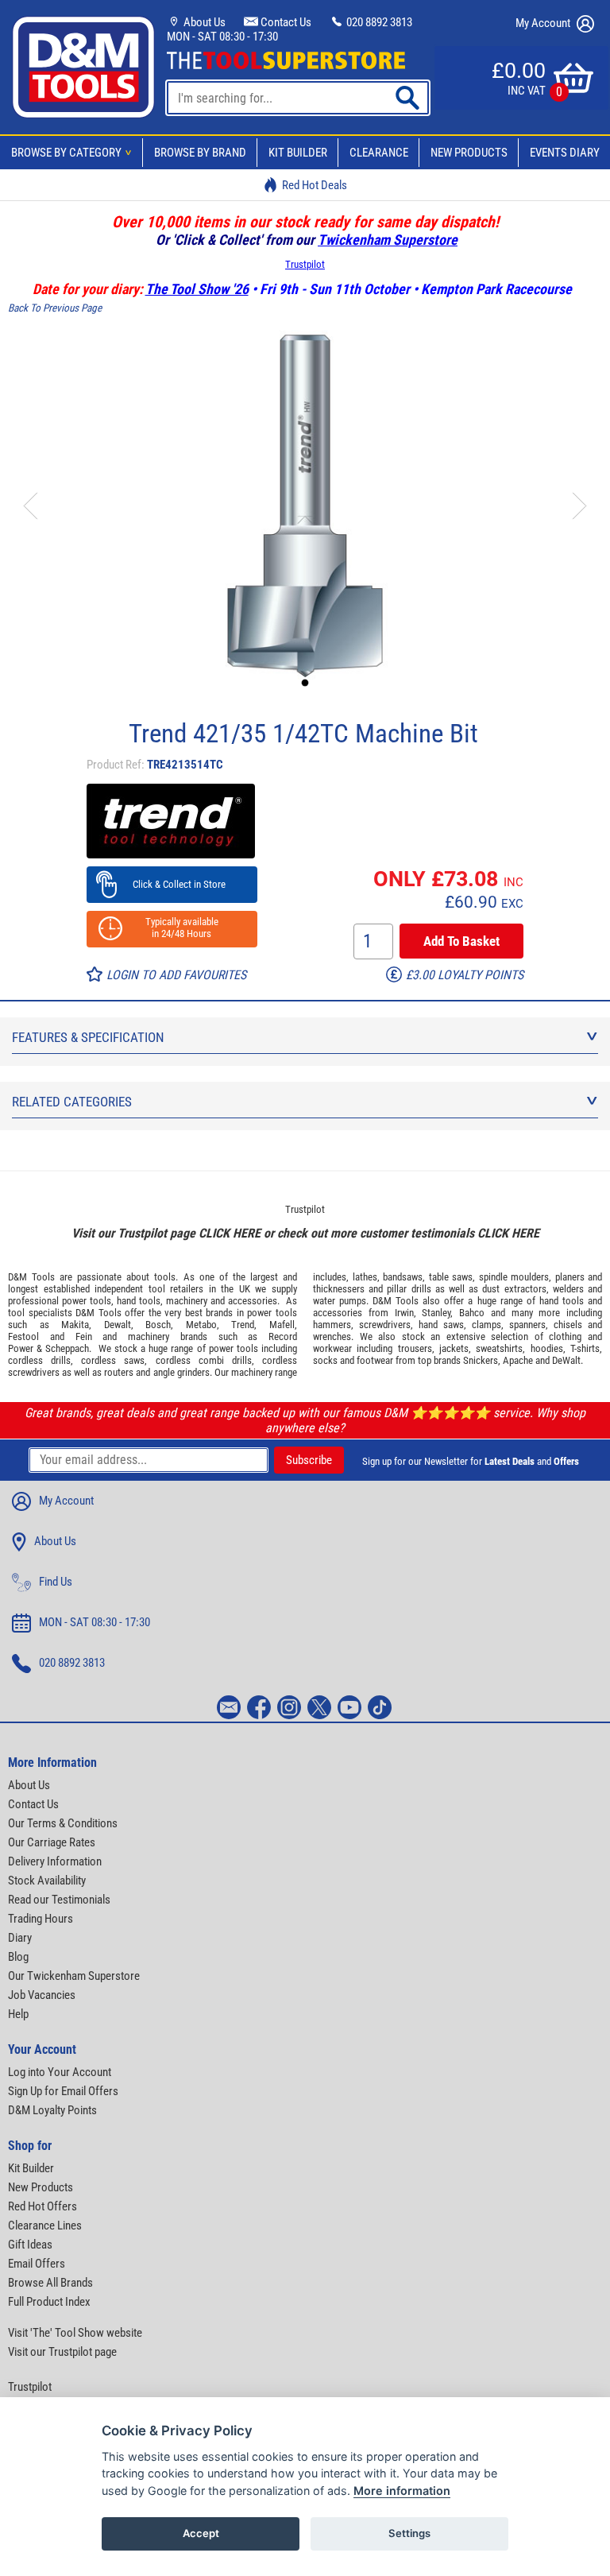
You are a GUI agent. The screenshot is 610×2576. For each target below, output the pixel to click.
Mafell (282, 1325)
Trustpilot (305, 264)
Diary (20, 1938)
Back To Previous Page (55, 308)
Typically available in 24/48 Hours (172, 928)
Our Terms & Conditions (63, 1823)
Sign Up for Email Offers (63, 2091)
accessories (253, 1301)
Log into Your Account (60, 2072)
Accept (201, 2533)
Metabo (201, 1325)
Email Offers (37, 2264)
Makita (75, 1325)
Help (18, 2014)
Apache (518, 1360)
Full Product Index (49, 2302)
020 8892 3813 (378, 22)
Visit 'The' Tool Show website (75, 2333)
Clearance (379, 153)
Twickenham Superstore (388, 240)
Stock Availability (47, 1881)
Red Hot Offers (42, 2206)
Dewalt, (119, 1325)
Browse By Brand (200, 153)
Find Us (56, 1582)
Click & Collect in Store (172, 884)
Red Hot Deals (315, 185)
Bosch (158, 1325)
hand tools (139, 1301)
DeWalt (566, 1360)
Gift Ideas (30, 2245)
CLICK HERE (230, 1233)
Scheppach (67, 1348)
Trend (243, 1325)
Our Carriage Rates (52, 1842)
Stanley (436, 1313)
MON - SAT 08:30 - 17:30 (222, 37)
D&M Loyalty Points (52, 2110)
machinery (187, 1301)
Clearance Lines (45, 2225)
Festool (23, 1336)
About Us (203, 22)
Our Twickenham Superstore (74, 1976)
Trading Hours (41, 1919)
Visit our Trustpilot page (62, 2352)
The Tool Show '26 (197, 289)
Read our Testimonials (59, 1900)
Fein (84, 1336)
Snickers (481, 1360)
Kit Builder (298, 153)
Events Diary (565, 153)
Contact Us (285, 22)
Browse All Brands (50, 2283)
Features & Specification (88, 1037)
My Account (544, 23)
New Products (469, 153)
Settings (409, 2533)
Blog (18, 1957)
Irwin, (405, 1313)
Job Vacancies (42, 1995)
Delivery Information (55, 1861)
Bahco (472, 1313)
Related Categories (72, 1102)
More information (402, 2491)
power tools (87, 1301)
